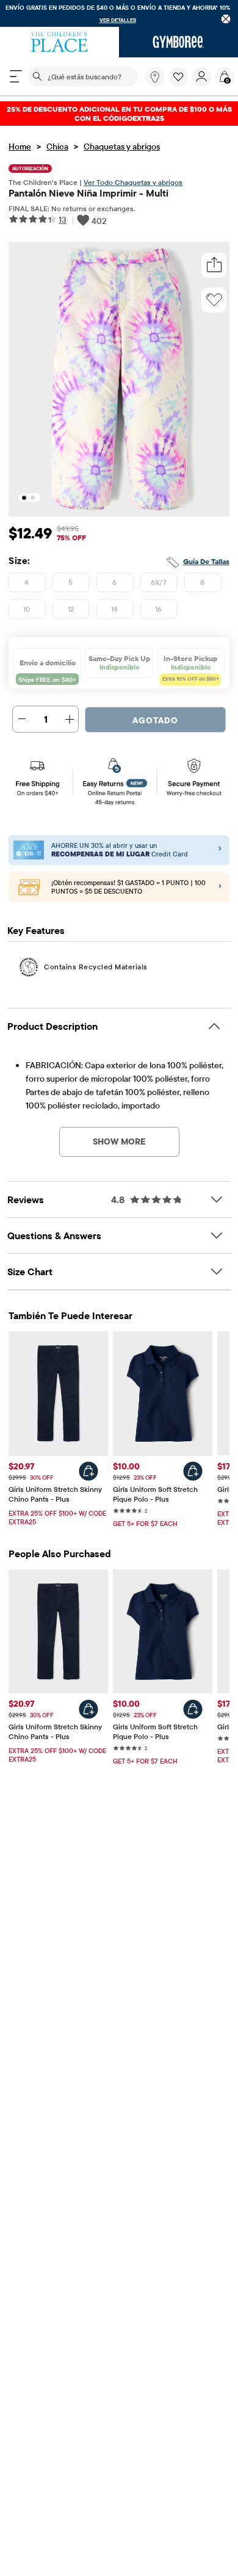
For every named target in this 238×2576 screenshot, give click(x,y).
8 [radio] (202, 582)
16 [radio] (159, 609)
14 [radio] (115, 609)
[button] (178, 77)
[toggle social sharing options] (214, 265)
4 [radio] (27, 582)
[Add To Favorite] (214, 300)
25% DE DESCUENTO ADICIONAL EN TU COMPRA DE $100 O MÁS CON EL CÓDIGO (119, 114)
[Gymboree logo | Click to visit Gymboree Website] (179, 42)
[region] (119, 13)
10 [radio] (27, 609)
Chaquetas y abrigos (122, 147)
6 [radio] (114, 582)
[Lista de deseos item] (180, 84)
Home (20, 147)
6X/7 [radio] (159, 582)
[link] (155, 77)
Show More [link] (119, 1141)
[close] (226, 19)
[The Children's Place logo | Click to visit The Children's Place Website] (60, 42)
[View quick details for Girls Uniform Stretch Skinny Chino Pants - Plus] (88, 1471)
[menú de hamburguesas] (16, 76)
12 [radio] (71, 609)
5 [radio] (70, 582)
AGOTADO (155, 720)
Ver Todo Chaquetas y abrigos (133, 182)
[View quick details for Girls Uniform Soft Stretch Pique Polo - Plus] (193, 1471)
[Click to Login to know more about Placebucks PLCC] (220, 887)
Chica (57, 147)
